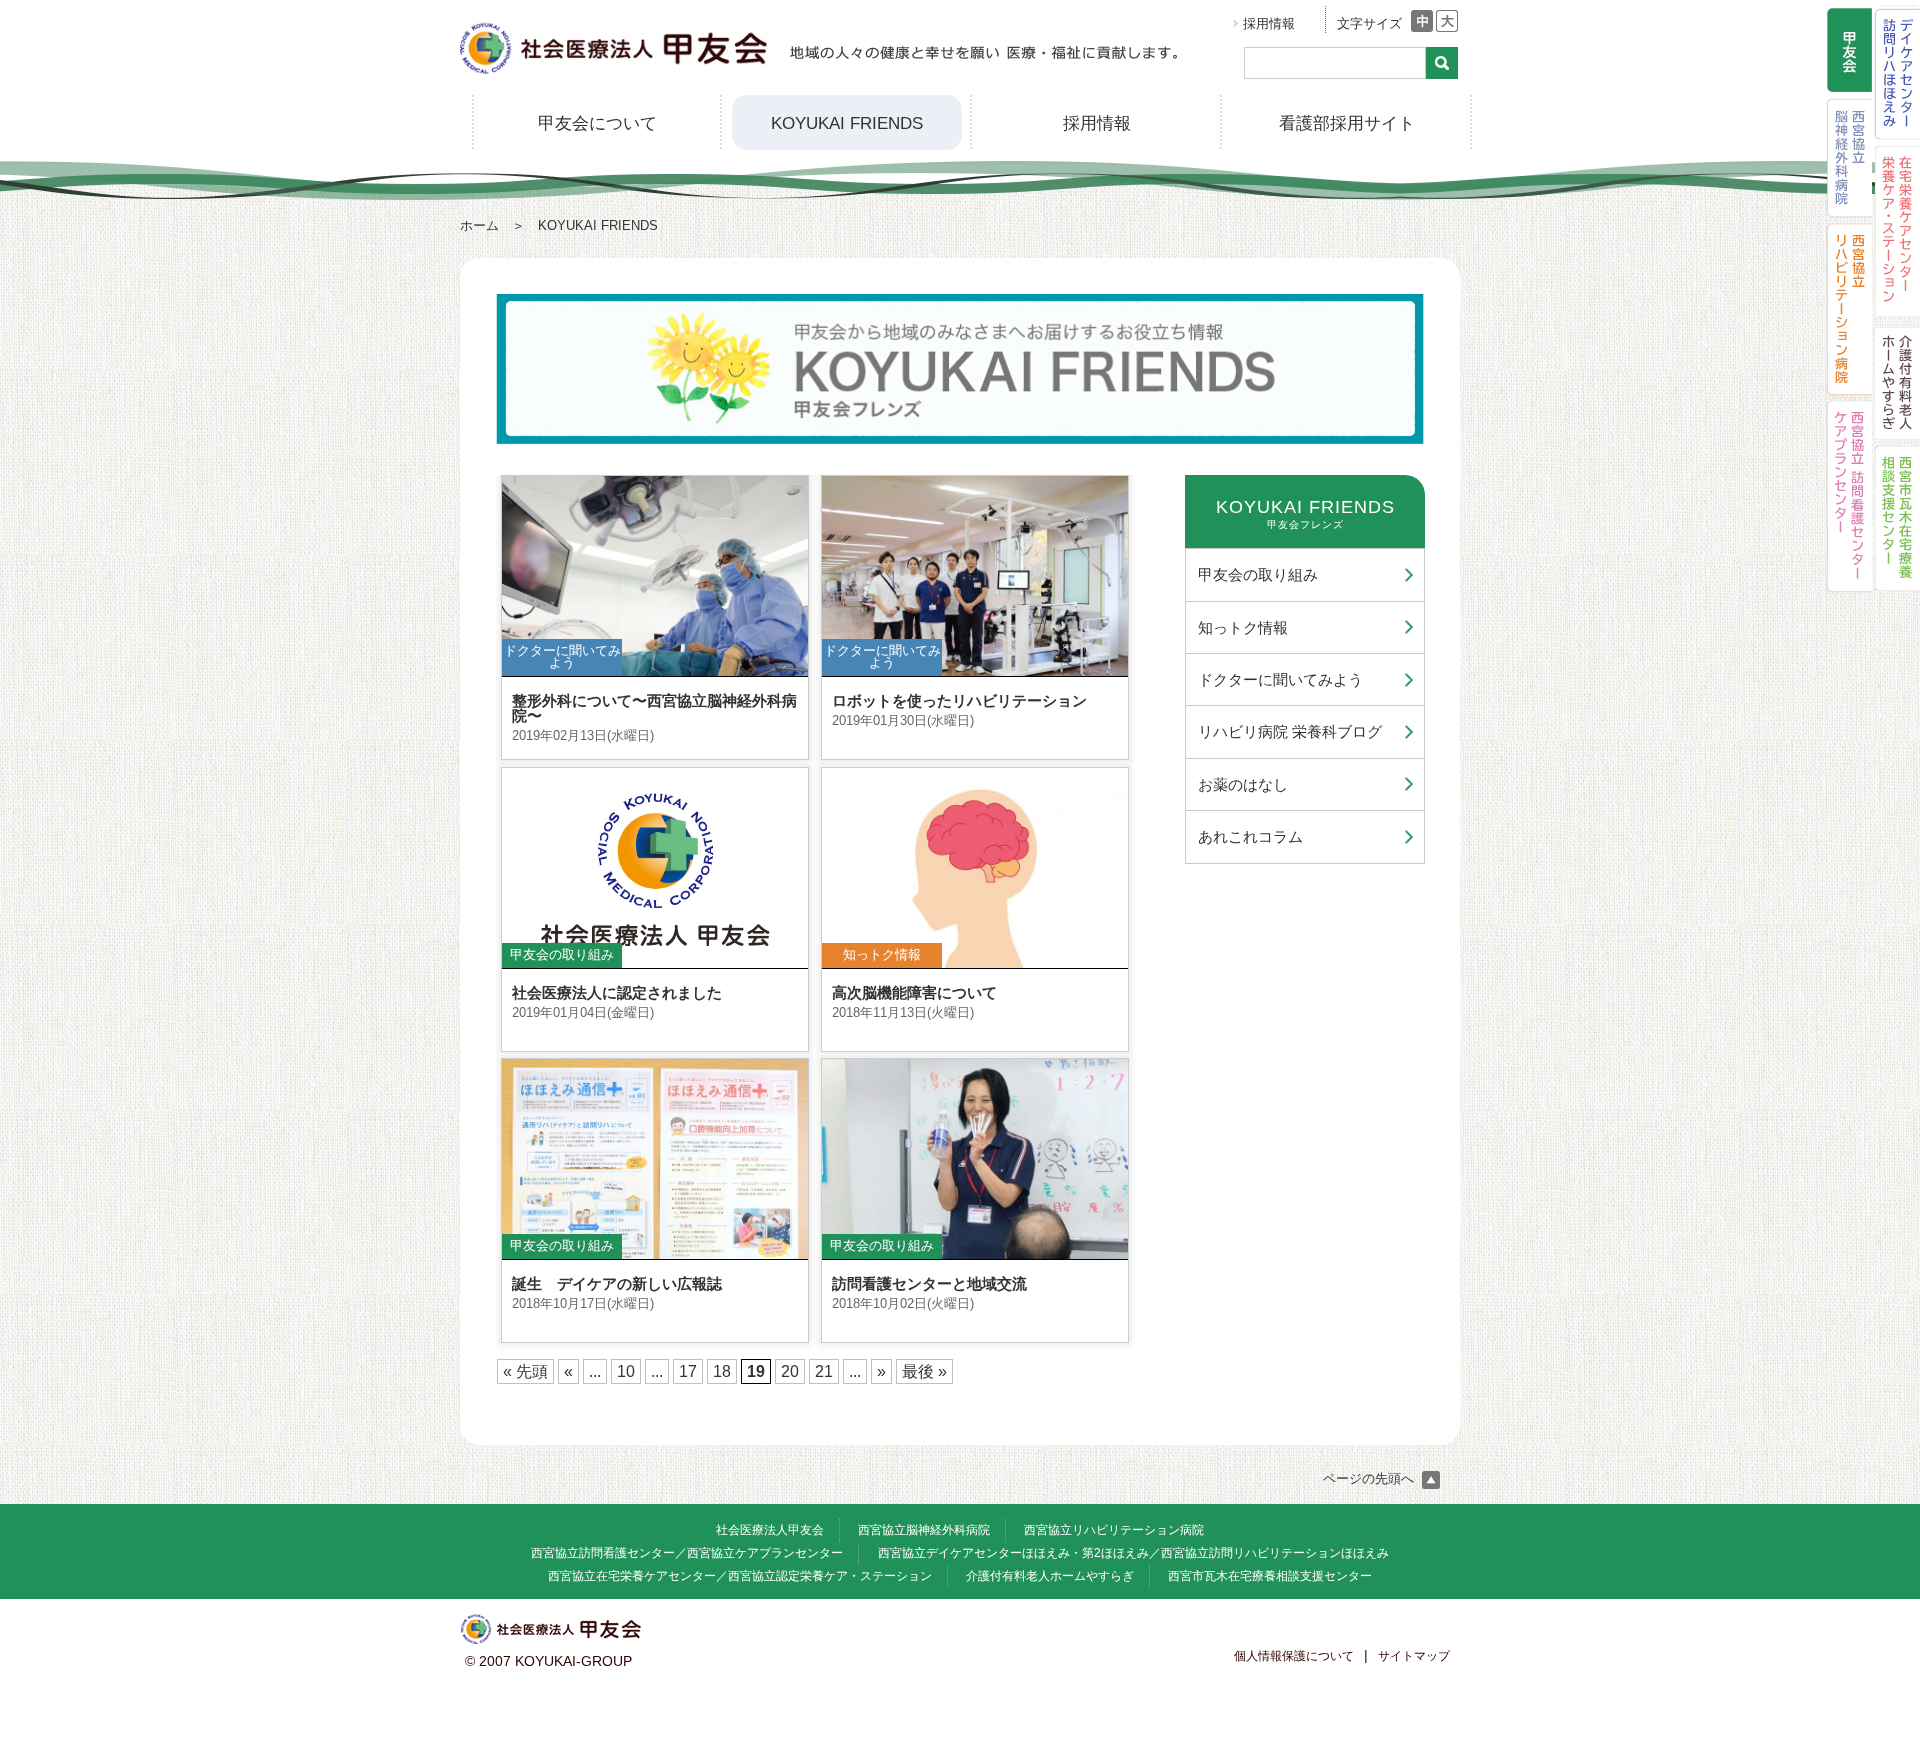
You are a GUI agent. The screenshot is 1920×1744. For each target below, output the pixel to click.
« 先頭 (525, 1371)
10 (626, 1371)
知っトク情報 (1243, 627)
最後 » (924, 1371)
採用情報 (1269, 23)
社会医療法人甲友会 (770, 1530)
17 (688, 1371)
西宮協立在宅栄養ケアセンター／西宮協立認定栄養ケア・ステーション (740, 1576)
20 (790, 1371)
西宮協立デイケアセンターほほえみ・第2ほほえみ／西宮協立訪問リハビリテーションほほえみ (1133, 1553)
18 (722, 1371)
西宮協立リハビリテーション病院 (1114, 1530)
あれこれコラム (1250, 836)
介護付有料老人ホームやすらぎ (1050, 1576)
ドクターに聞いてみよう (1280, 679)
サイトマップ (1414, 1656)
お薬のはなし (1243, 784)
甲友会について (597, 123)
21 (824, 1371)
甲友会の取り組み (1258, 574)
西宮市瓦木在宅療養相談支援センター (1270, 1576)
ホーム (479, 225)
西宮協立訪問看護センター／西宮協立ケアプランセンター (687, 1553)
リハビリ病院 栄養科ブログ (1290, 731)
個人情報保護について (1294, 1656)
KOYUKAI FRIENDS (847, 123)
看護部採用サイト (1347, 123)
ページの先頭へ (1370, 1478)
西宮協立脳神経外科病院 (924, 1530)
